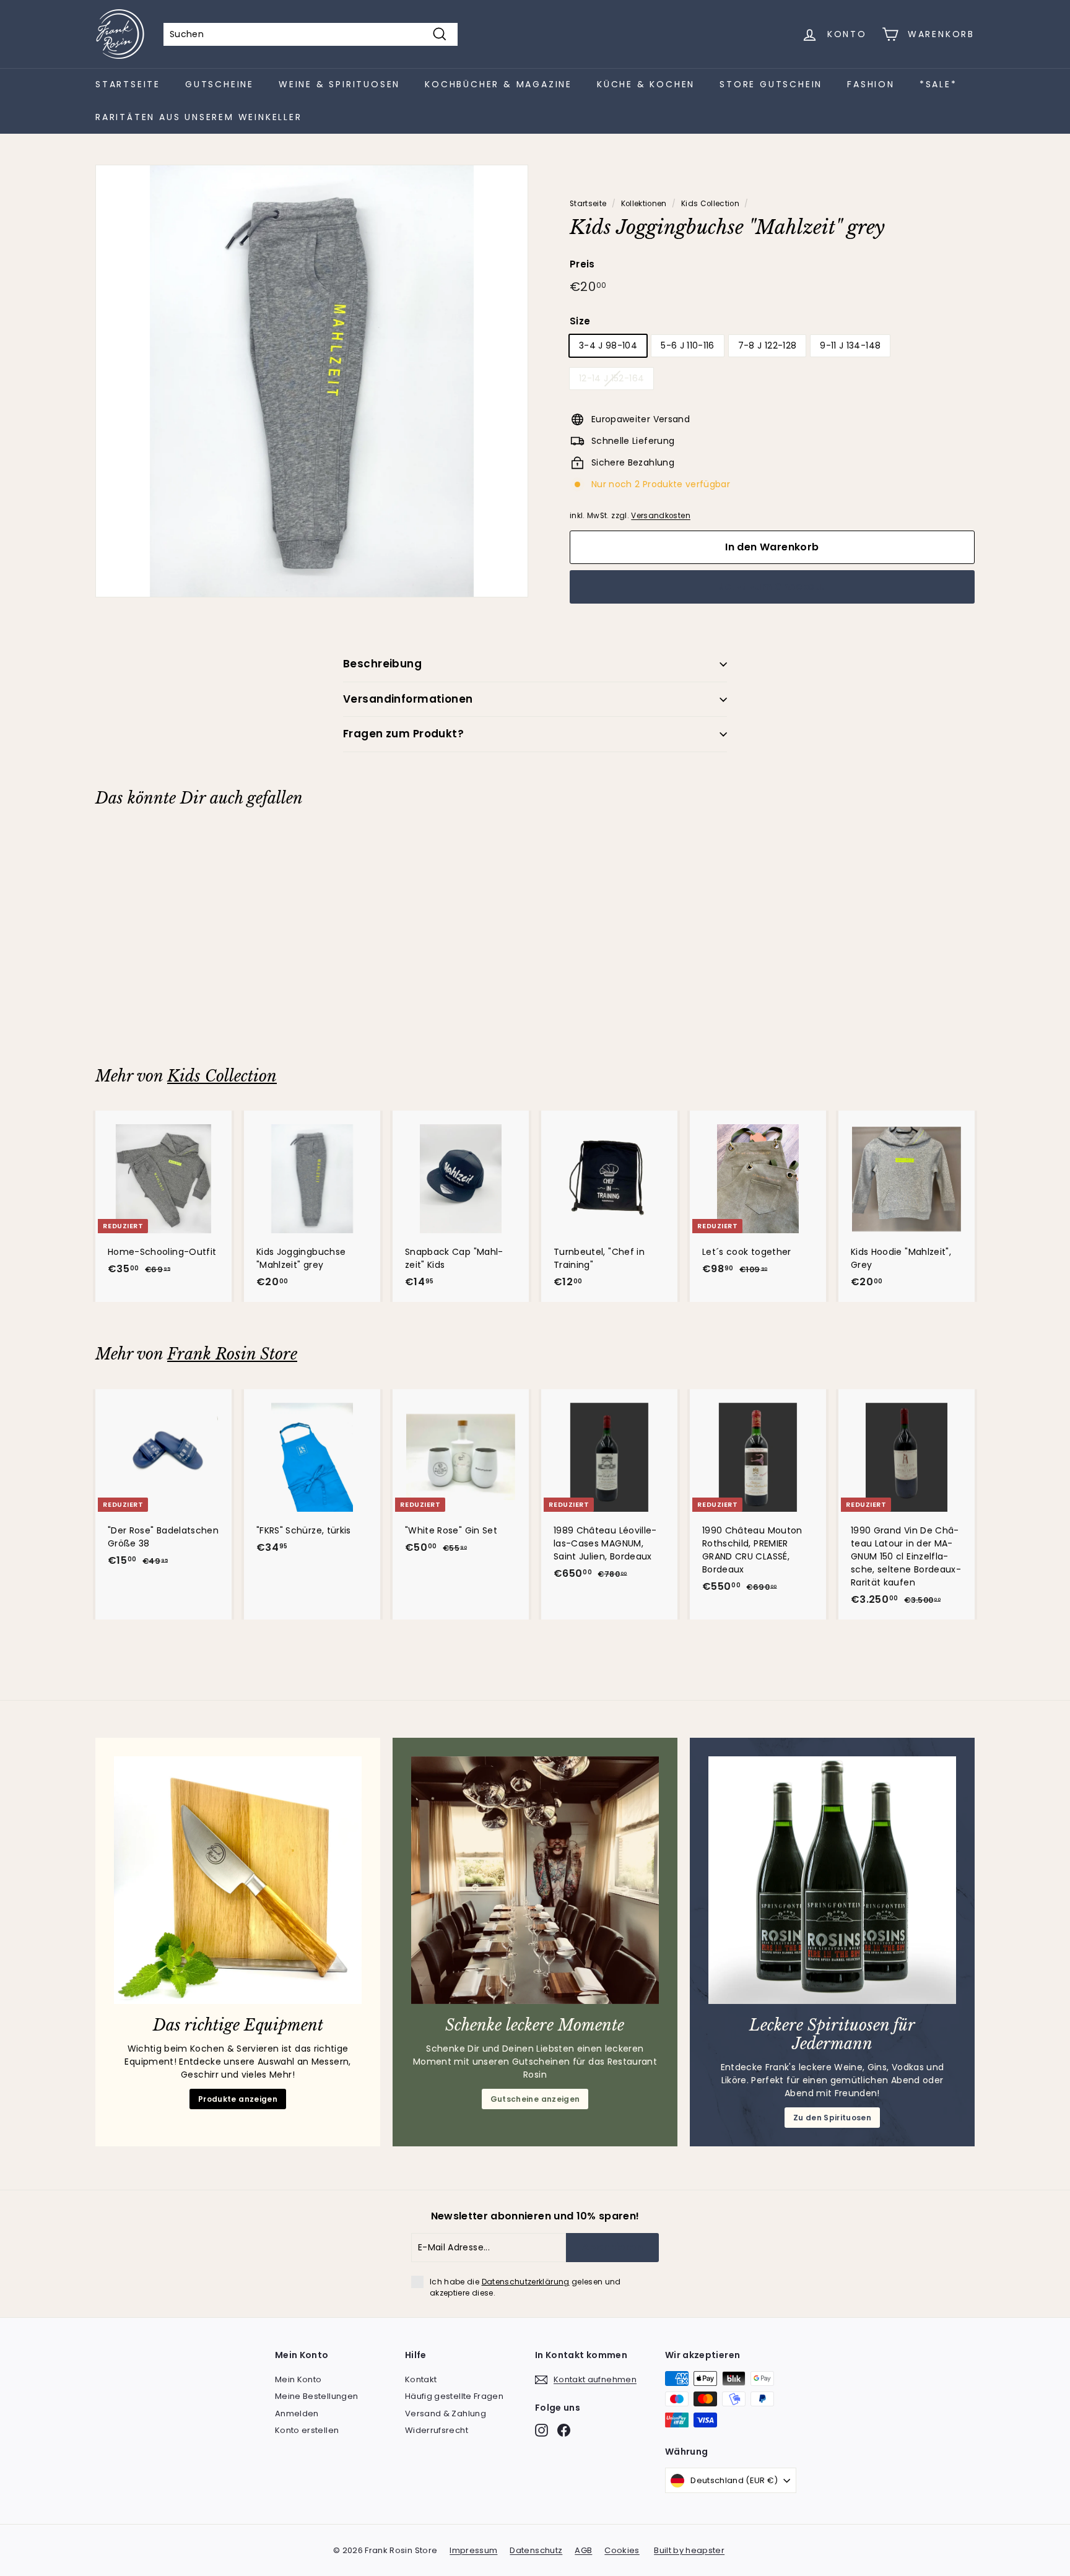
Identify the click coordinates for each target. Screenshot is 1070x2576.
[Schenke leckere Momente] (535, 1880)
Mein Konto (298, 2379)
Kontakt (421, 2379)
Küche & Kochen (646, 84)
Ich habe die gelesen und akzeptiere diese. (525, 2287)
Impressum (473, 2550)
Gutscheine (220, 84)
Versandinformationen (408, 699)
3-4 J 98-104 (608, 345)
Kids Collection (710, 204)
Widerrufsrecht (437, 2430)
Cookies (622, 2550)
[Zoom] (312, 381)
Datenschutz (536, 2550)
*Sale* (938, 84)
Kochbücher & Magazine (498, 84)
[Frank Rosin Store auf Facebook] (564, 2430)
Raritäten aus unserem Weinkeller (199, 117)
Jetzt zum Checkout (772, 587)
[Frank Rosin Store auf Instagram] (542, 2430)
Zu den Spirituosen (832, 2118)
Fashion (871, 84)
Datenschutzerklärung (526, 2282)
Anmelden (297, 2413)
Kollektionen (644, 204)
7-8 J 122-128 (768, 345)
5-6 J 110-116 (688, 345)
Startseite (128, 84)
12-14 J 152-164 (611, 378)
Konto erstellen (307, 2430)
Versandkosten (661, 516)
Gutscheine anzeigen (535, 2099)
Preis (582, 264)
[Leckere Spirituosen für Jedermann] (832, 1880)
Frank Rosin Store (232, 1354)
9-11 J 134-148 (850, 345)
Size (580, 321)
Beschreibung (382, 664)
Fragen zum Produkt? (403, 734)
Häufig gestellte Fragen (454, 2396)
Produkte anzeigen (238, 2099)
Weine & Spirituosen (339, 84)
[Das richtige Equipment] (238, 1880)
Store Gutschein (771, 84)
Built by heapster (689, 2550)
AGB (583, 2550)
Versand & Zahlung (446, 2413)
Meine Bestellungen (316, 2396)
